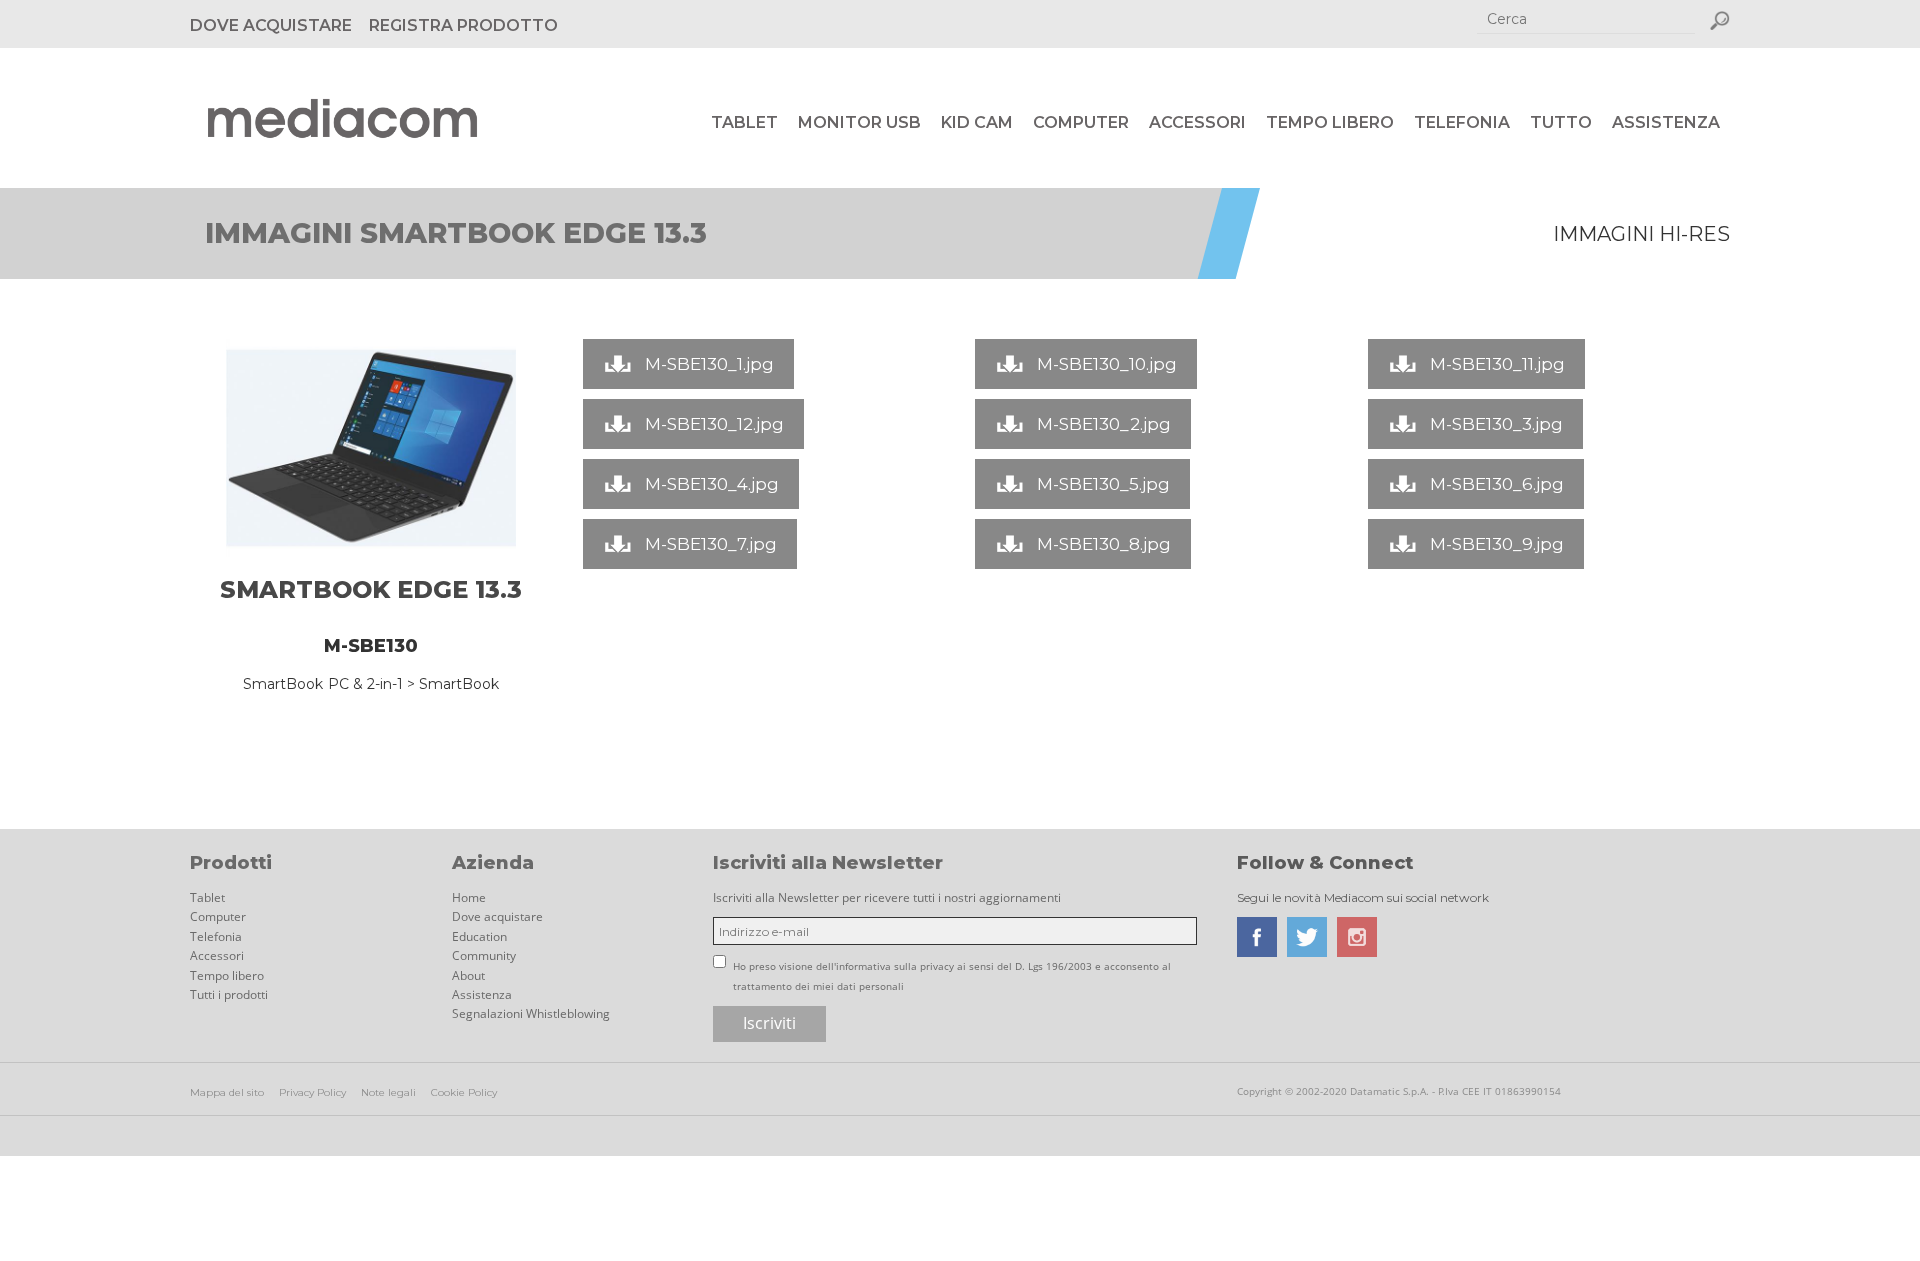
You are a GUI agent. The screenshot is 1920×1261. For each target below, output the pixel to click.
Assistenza (1666, 122)
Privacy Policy (312, 1092)
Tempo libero (1330, 122)
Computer (1081, 122)
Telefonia (1462, 122)
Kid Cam (977, 122)
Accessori (1197, 122)
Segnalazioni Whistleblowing (531, 1013)
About (468, 975)
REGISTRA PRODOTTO (463, 25)
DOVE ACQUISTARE (271, 25)
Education (479, 936)
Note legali (388, 1092)
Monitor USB (859, 122)
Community (484, 955)
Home (469, 897)
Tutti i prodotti (229, 994)
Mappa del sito (227, 1092)
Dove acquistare (497, 916)
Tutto (1561, 122)
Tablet (744, 122)
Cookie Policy (464, 1092)
